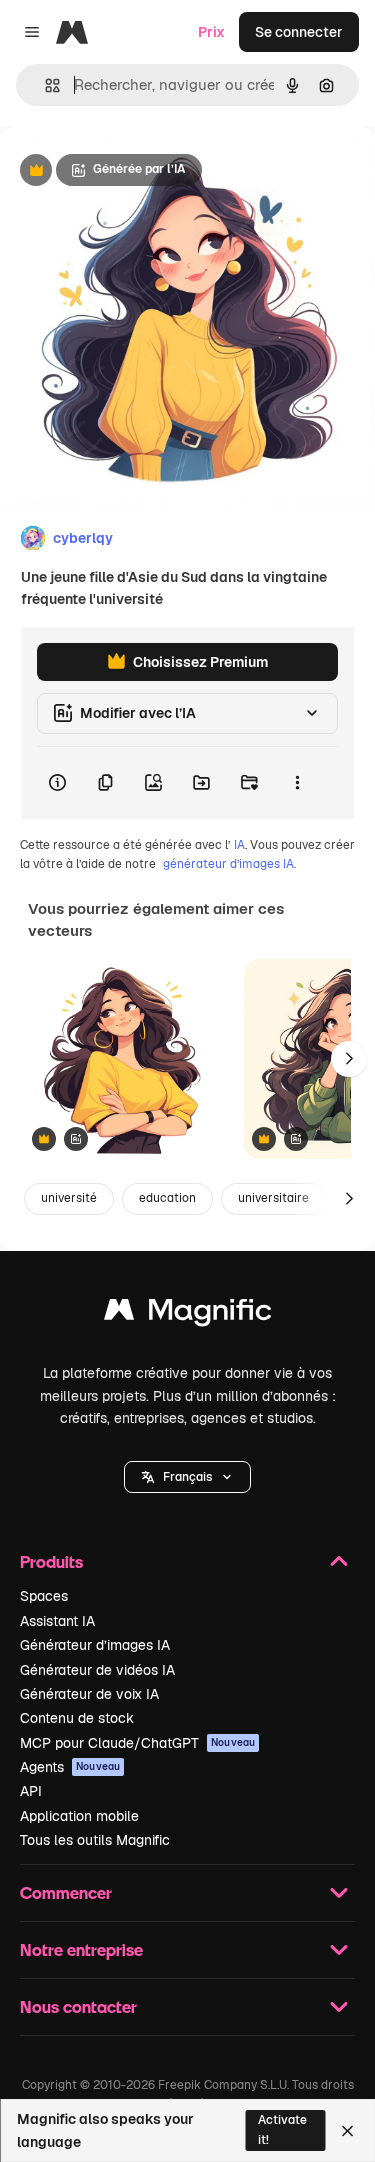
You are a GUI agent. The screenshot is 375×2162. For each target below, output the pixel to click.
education (167, 1198)
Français (187, 1477)
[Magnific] (188, 1314)
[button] (187, 1477)
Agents (70, 1767)
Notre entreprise (81, 1949)
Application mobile (79, 1816)
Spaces (44, 1596)
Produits (51, 1561)
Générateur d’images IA (95, 1645)
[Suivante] (349, 1059)
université (69, 1198)
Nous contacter (78, 2006)
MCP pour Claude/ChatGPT (137, 1743)
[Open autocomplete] (44, 85)
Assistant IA (57, 1621)
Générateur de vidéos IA (97, 1670)
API (31, 1791)
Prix (211, 32)
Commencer (66, 1892)
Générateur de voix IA (89, 1694)
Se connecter (299, 32)
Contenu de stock (77, 1718)
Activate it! (282, 2129)
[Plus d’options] (297, 783)
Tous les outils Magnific (95, 1840)
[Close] (347, 2131)
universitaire (273, 1198)
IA (239, 845)
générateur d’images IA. (229, 864)
